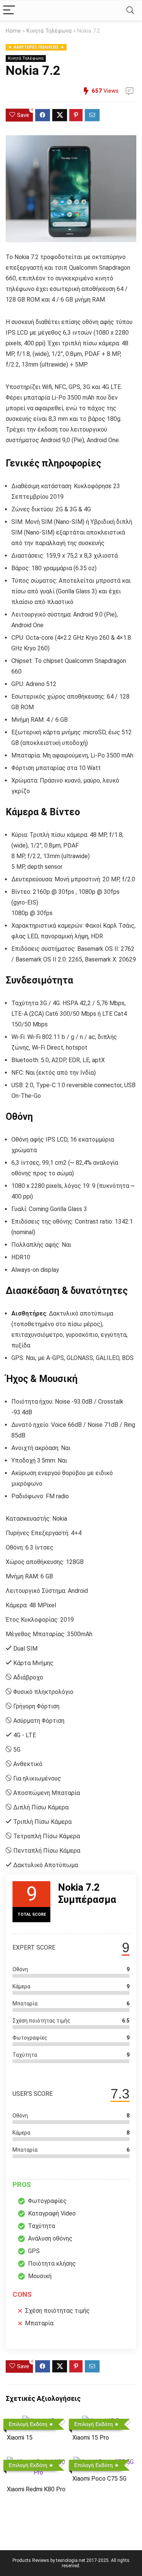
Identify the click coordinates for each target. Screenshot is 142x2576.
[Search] (130, 10)
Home (13, 31)
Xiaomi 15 (20, 2438)
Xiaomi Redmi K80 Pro (36, 2489)
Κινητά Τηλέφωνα (49, 31)
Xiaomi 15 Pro (91, 2438)
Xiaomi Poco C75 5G (99, 2479)
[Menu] (9, 10)
